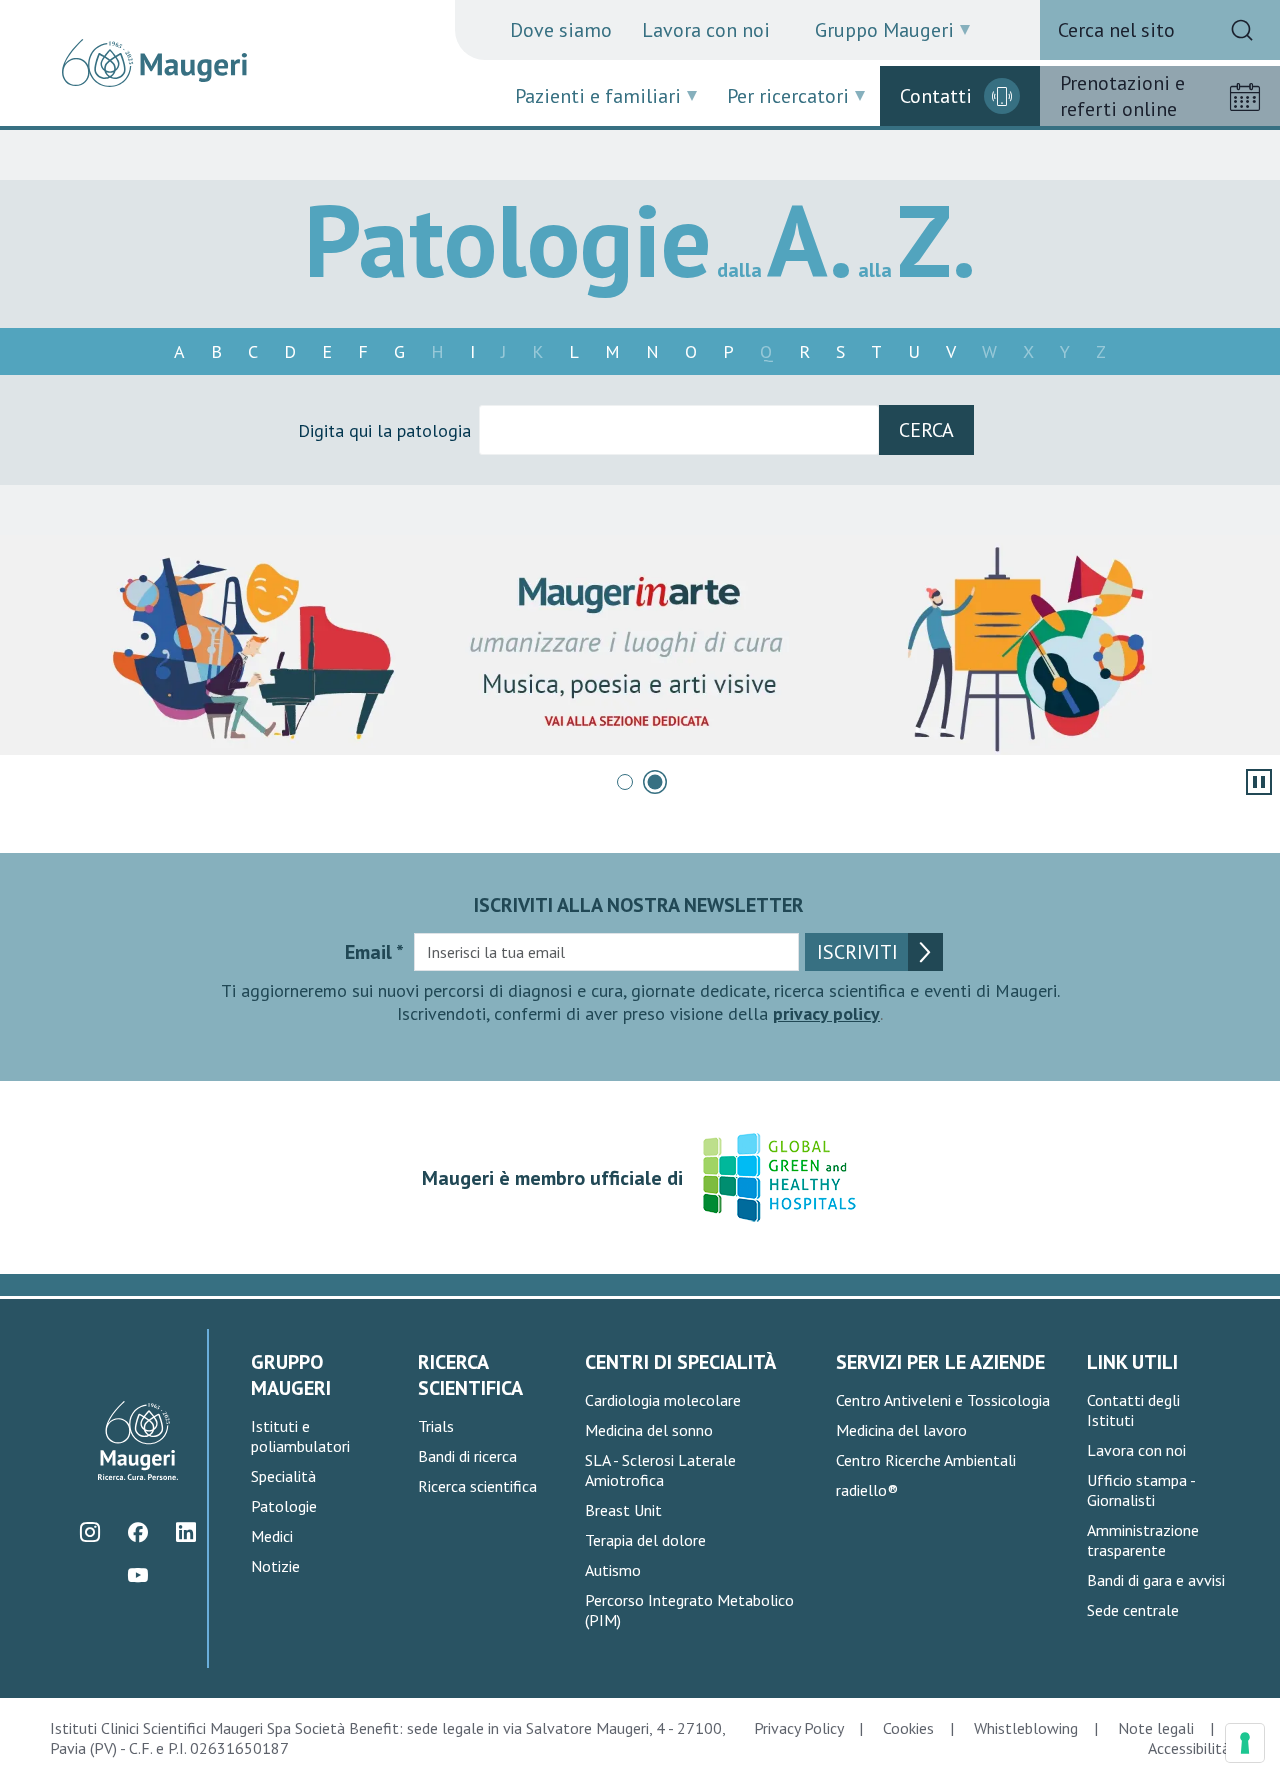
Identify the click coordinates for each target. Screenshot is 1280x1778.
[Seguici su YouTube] (138, 1574)
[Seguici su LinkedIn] (186, 1531)
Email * (374, 952)
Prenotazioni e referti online (1122, 96)
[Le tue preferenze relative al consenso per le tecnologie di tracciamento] (1245, 1743)
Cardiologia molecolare (663, 1400)
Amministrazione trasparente (1143, 1540)
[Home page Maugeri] (154, 63)
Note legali (1156, 1728)
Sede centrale (1133, 1610)
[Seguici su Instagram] (90, 1531)
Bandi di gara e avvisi (1156, 1580)
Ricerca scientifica (477, 1486)
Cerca (926, 430)
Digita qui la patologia (384, 430)
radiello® (867, 1490)
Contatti (936, 96)
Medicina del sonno (649, 1430)
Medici (272, 1536)
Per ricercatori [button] (788, 96)
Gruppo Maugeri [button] (884, 30)
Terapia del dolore (645, 1540)
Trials (436, 1426)
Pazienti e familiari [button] (598, 96)
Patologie (284, 1506)
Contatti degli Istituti (1133, 1410)
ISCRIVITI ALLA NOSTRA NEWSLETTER (639, 905)
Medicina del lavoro (901, 1430)
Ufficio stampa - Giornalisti (1141, 1490)
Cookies (908, 1728)
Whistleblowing (1026, 1728)
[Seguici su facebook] (138, 1531)
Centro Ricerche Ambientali (926, 1460)
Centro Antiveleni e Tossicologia (943, 1400)
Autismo (613, 1570)
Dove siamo (561, 30)
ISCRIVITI (857, 952)
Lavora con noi (706, 30)
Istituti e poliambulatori (300, 1436)
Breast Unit (623, 1510)
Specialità (283, 1476)
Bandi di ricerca (467, 1456)
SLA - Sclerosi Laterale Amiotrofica (660, 1470)
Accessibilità (1189, 1748)
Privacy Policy (798, 1728)
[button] (625, 782)
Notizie (275, 1566)
